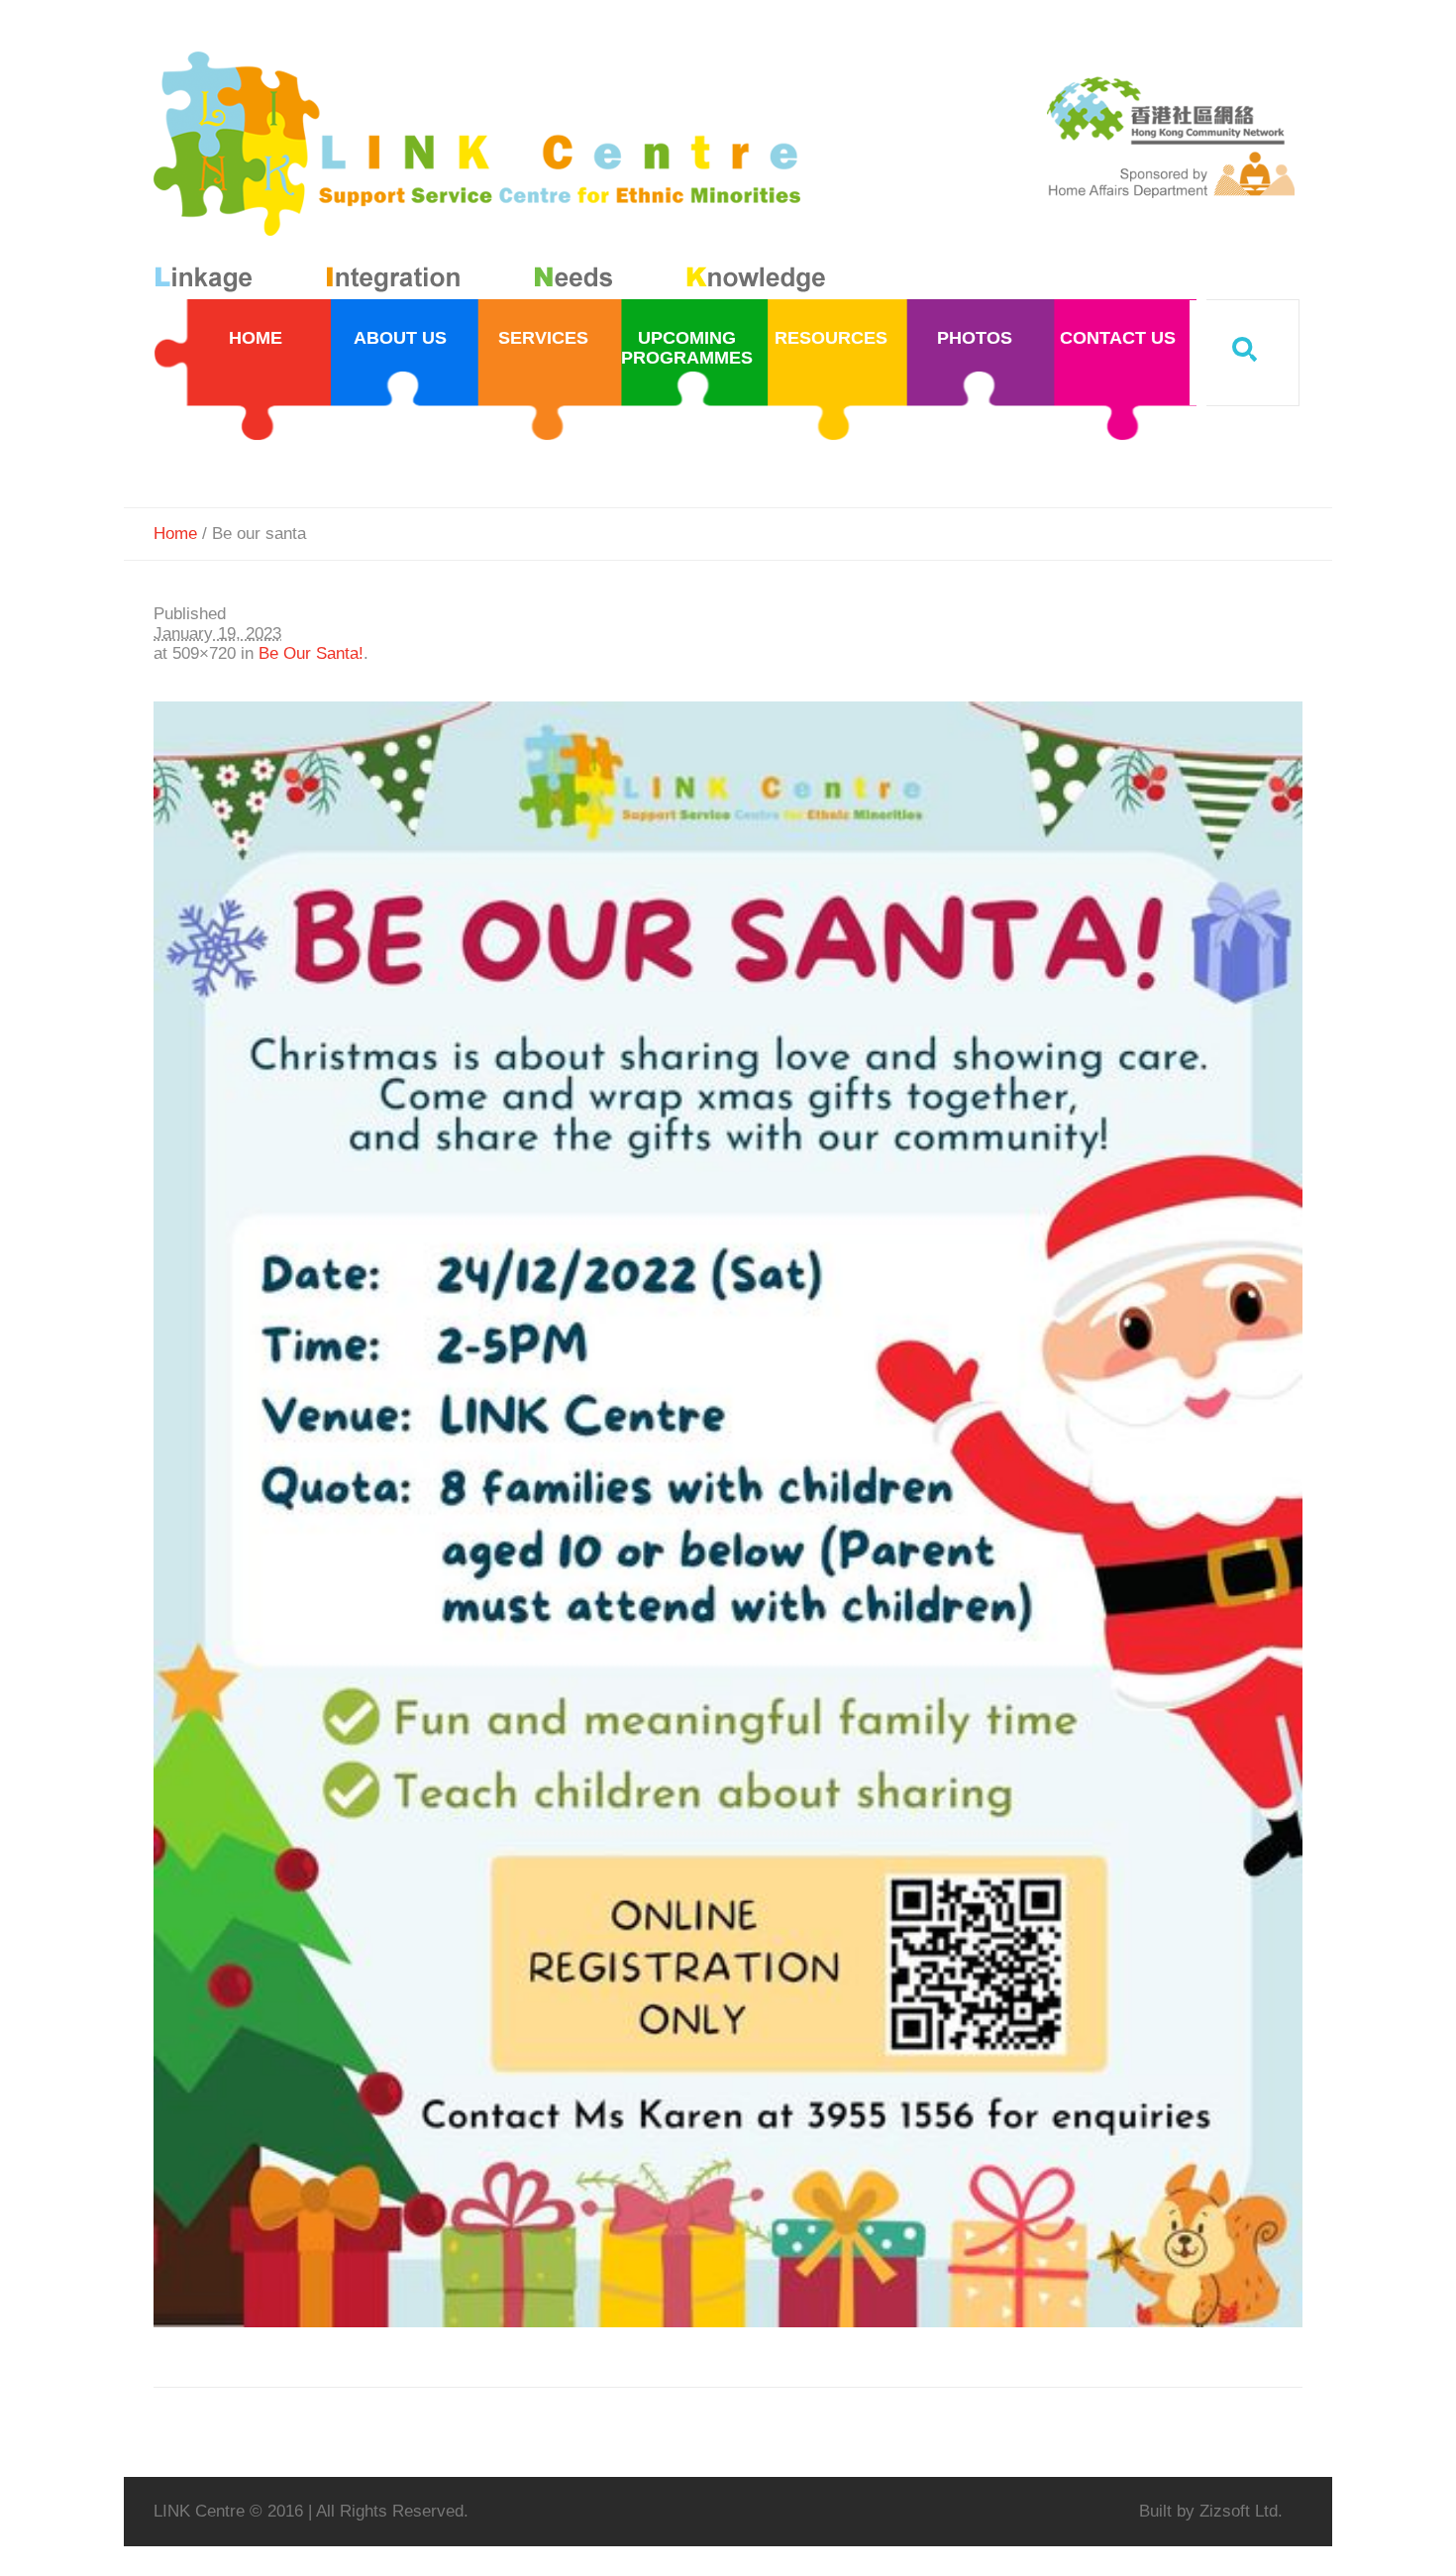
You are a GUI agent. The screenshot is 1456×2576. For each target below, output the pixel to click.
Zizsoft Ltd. (1241, 2511)
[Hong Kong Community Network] (494, 176)
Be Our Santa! (311, 653)
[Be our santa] (728, 1514)
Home (175, 534)
